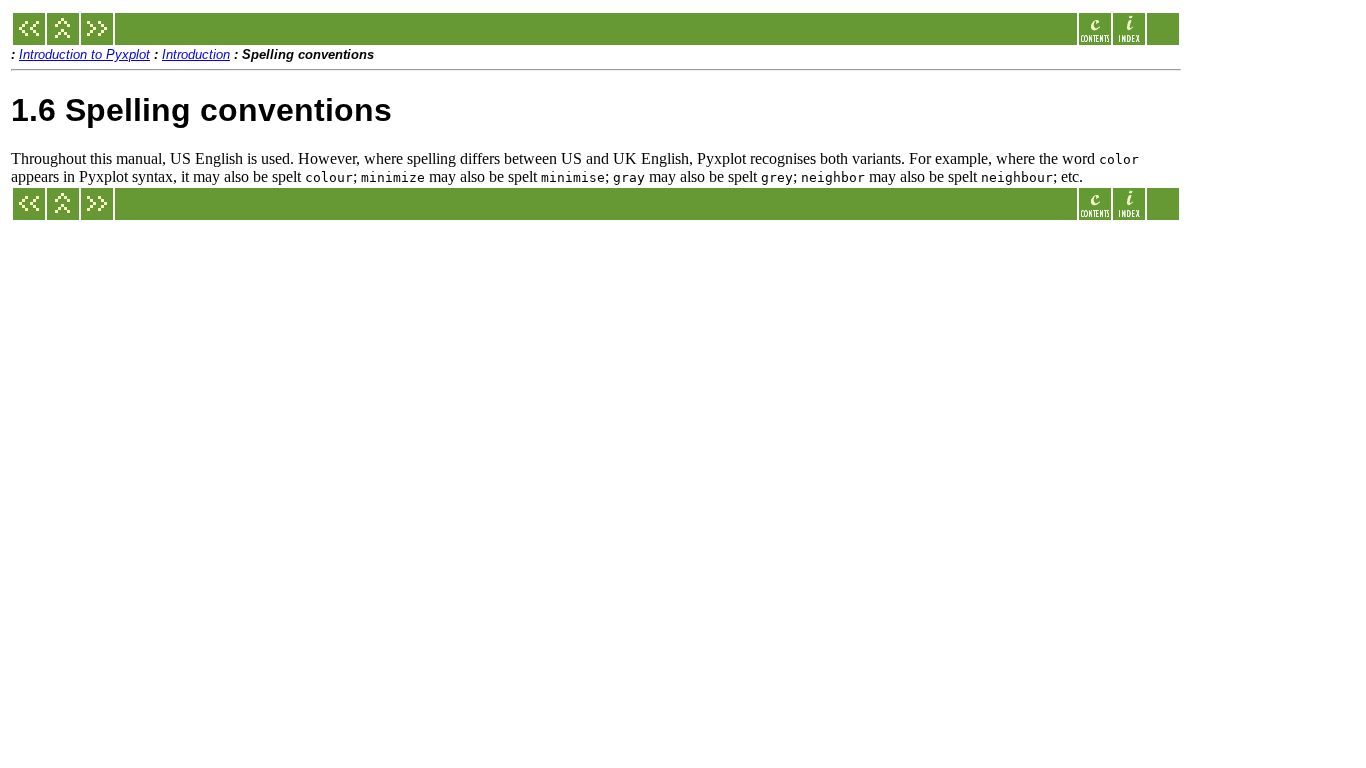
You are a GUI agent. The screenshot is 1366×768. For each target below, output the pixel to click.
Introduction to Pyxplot (84, 54)
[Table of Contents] (1095, 39)
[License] (29, 39)
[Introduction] (63, 39)
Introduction (196, 54)
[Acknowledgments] (97, 39)
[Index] (1129, 39)
